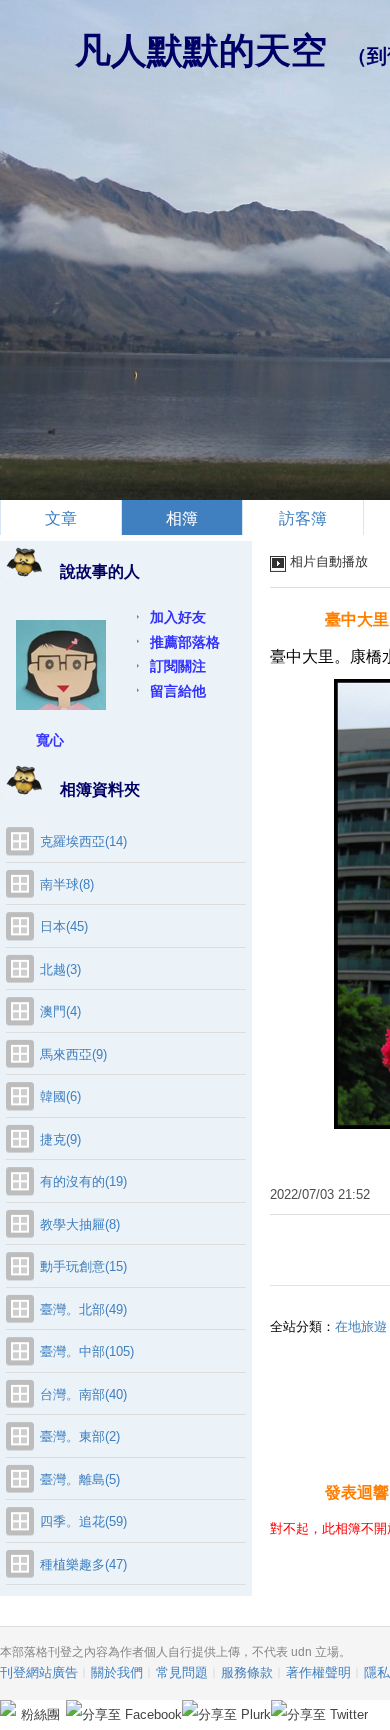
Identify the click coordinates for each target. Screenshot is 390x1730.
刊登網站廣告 (39, 1672)
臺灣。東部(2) (80, 1436)
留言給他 (178, 691)
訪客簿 (303, 518)
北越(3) (60, 969)
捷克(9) (60, 1139)
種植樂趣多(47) (83, 1564)
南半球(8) (67, 884)
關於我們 (117, 1672)
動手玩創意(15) (83, 1266)
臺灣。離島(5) (80, 1479)
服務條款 (247, 1672)
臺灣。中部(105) (87, 1351)
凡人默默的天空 (201, 50)
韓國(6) (60, 1096)
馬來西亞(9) (73, 1054)
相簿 (182, 518)
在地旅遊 (361, 1326)
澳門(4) (60, 1011)
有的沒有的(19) (83, 1181)
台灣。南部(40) (83, 1394)
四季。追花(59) (83, 1521)
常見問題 (182, 1672)
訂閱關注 (178, 666)
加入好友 (178, 617)
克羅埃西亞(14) (83, 841)
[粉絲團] (8, 1708)
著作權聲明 (318, 1672)
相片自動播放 (329, 561)
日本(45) (64, 926)
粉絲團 (40, 1714)
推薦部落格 (185, 642)
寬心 (50, 740)
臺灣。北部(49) (83, 1309)
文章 (61, 518)
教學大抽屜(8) (80, 1224)
